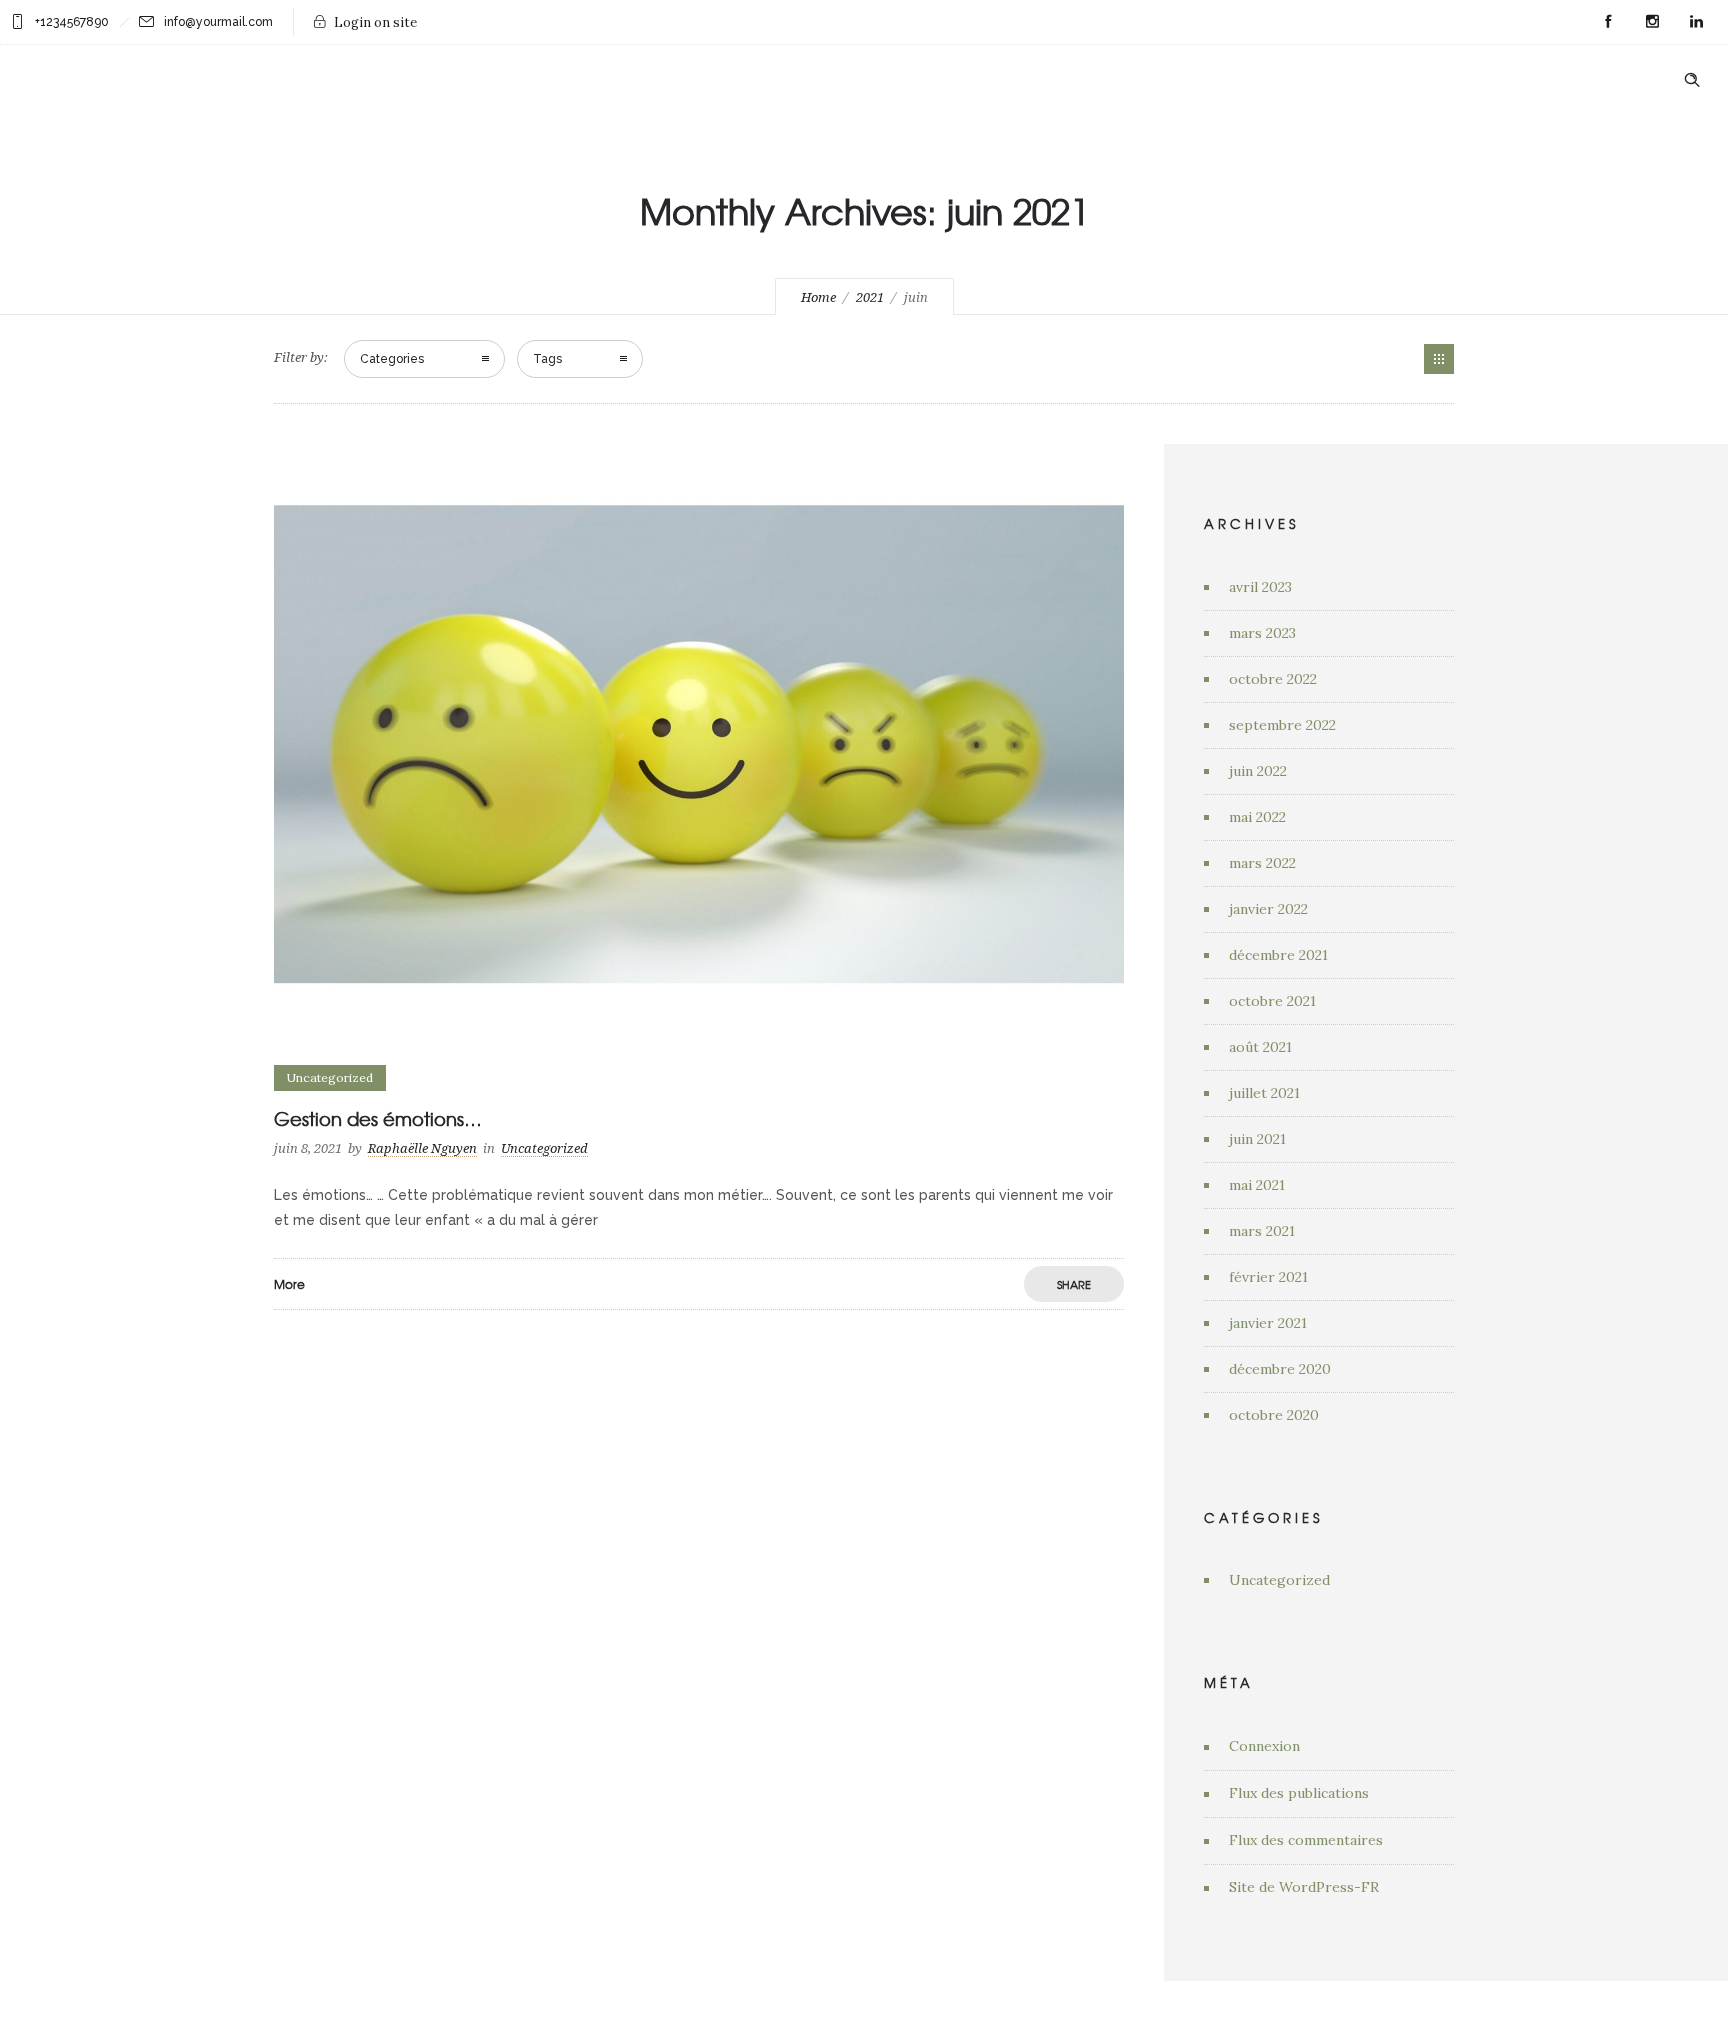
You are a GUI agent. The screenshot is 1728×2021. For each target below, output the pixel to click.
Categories (392, 359)
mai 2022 (1257, 817)
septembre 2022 (1282, 725)
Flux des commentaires (1306, 1840)
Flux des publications (1299, 1793)
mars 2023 (1262, 633)
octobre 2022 (1273, 679)
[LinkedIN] (1696, 22)
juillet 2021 (1264, 1093)
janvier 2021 (1268, 1323)
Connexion (1264, 1746)
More (289, 1284)
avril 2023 (1260, 587)
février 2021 (1268, 1277)
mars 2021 (1262, 1231)
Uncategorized (1279, 1580)
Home (818, 297)
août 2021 (1260, 1047)
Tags (547, 359)
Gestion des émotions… (378, 1118)
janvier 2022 (1268, 909)
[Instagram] (1652, 22)
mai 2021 (1257, 1185)
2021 (870, 297)
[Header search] (1692, 78)
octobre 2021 (1272, 1001)
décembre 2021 (1278, 955)
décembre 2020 (1280, 1369)
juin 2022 (1258, 771)
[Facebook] (1608, 22)
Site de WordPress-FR (1304, 1887)
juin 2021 (1257, 1139)
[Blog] (1439, 359)
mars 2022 (1262, 863)
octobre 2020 (1274, 1415)
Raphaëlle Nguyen (422, 1148)
